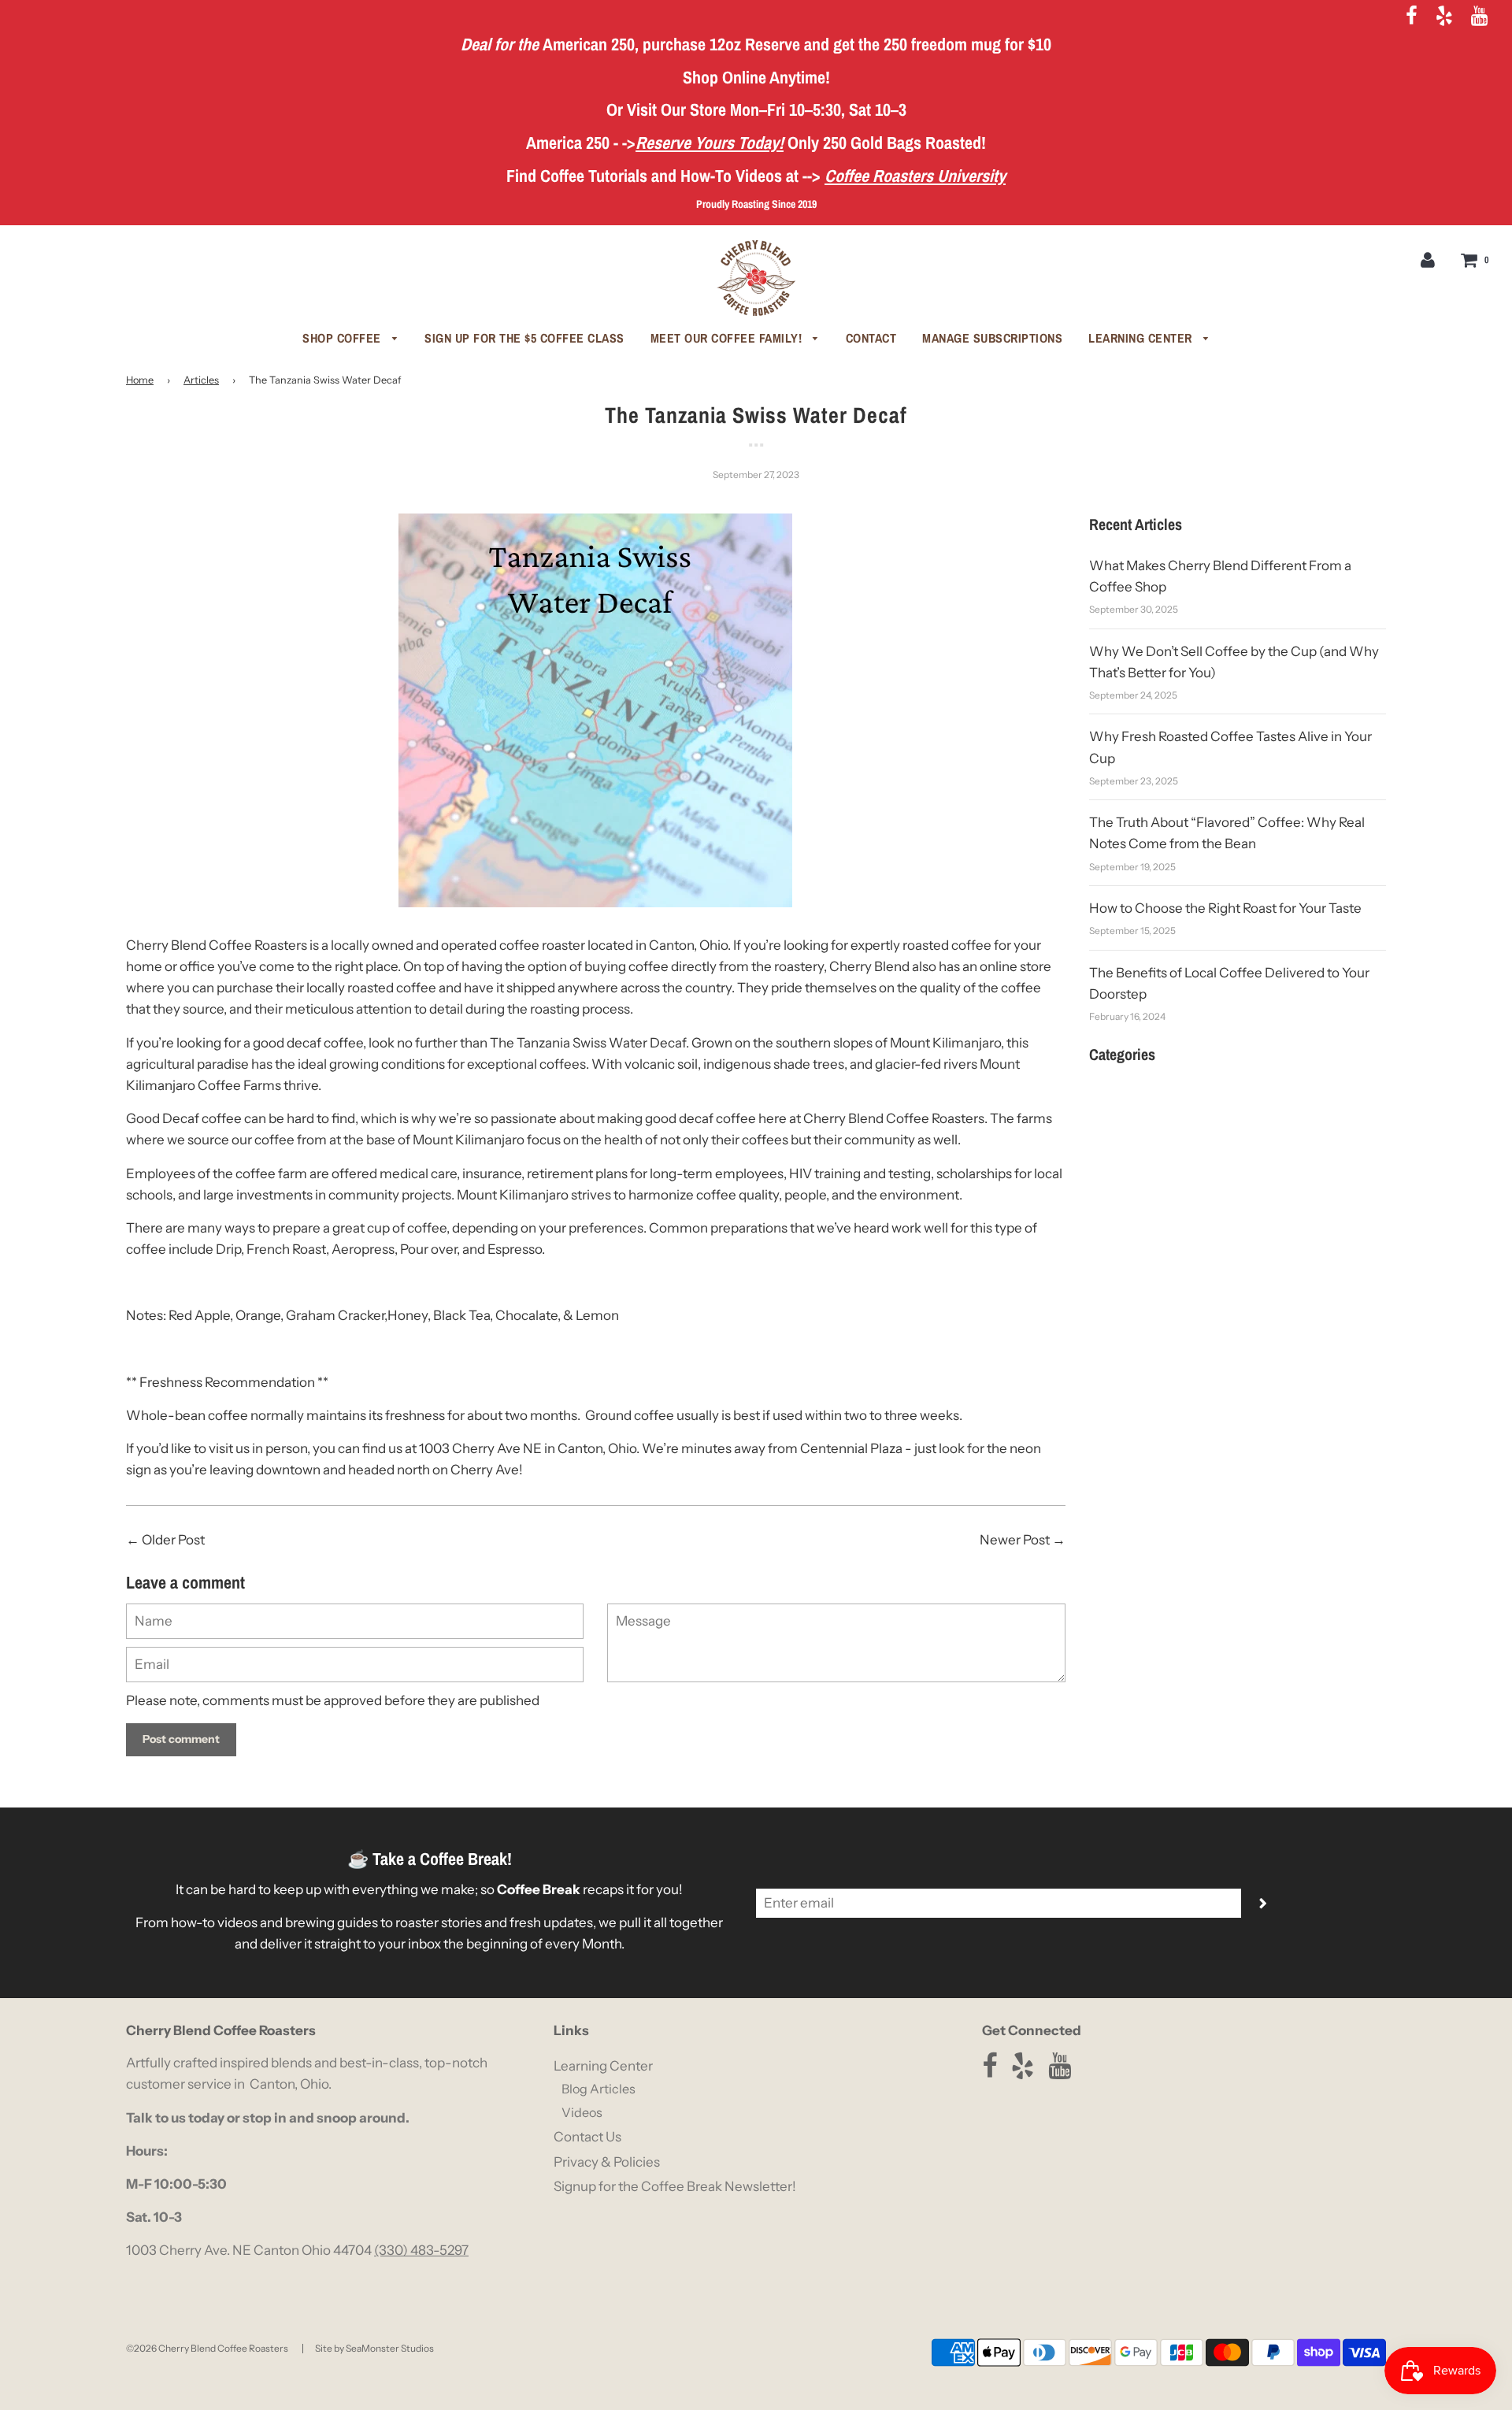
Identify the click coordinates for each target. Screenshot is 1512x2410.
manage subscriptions (992, 338)
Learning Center (1142, 338)
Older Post (173, 1540)
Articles (201, 380)
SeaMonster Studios (390, 2348)
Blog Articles (598, 2089)
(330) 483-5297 (421, 2250)
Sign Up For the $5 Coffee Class (524, 338)
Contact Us (587, 2137)
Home (140, 380)
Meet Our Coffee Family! (728, 338)
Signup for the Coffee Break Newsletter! (675, 2186)
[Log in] (1428, 259)
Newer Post (1015, 1540)
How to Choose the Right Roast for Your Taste (1225, 908)
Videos (582, 2112)
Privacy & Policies (607, 2162)
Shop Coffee (343, 338)
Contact (871, 338)
